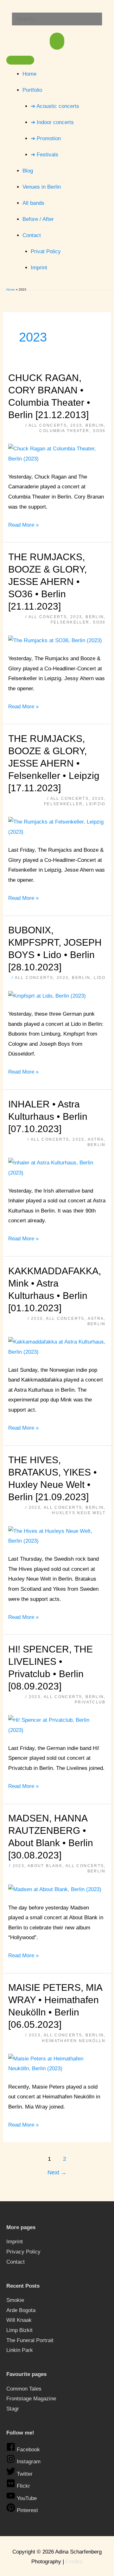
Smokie (15, 2300)
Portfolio (32, 90)
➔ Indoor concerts (52, 122)
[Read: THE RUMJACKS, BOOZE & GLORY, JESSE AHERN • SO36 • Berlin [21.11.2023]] (55, 640)
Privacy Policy (23, 2252)
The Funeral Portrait (30, 2340)
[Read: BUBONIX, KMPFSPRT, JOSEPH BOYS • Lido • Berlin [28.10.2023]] (47, 996)
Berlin (95, 425)
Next (57, 2172)
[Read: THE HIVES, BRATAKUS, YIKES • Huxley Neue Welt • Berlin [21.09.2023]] (57, 1536)
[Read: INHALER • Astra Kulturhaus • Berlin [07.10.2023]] (57, 1167)
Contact (32, 235)
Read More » (23, 524)
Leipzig (96, 804)
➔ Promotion (46, 138)
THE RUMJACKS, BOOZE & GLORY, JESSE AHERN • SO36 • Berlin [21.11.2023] (47, 582)
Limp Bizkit (19, 2330)
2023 (76, 425)
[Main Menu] (57, 41)
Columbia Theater (64, 431)
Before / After (38, 219)
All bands (33, 203)
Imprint (39, 268)
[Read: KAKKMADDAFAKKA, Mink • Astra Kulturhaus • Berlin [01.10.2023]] (57, 1347)
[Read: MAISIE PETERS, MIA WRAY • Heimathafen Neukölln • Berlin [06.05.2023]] (57, 2063)
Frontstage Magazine (31, 2399)
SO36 (99, 431)
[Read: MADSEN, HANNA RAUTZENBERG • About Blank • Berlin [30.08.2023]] (55, 1889)
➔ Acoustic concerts (55, 106)
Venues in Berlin (42, 187)
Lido (100, 978)
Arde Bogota (21, 2310)
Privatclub (90, 1702)
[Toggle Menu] (20, 60)
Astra (96, 1139)
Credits (74, 2562)
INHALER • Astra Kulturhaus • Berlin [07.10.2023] (48, 1116)
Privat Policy (46, 251)
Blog (28, 171)
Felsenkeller (70, 622)
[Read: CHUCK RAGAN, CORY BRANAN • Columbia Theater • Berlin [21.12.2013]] (57, 453)
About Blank (45, 1866)
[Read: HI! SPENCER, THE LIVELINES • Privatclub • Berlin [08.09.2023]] (57, 1725)
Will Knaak (19, 2320)
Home (29, 74)
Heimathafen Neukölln (74, 2041)
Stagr (13, 2409)
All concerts (48, 425)
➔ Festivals (44, 155)
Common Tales (24, 2389)
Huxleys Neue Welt (79, 1513)
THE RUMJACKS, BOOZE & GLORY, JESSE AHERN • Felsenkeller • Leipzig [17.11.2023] (54, 763)
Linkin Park (20, 2350)
